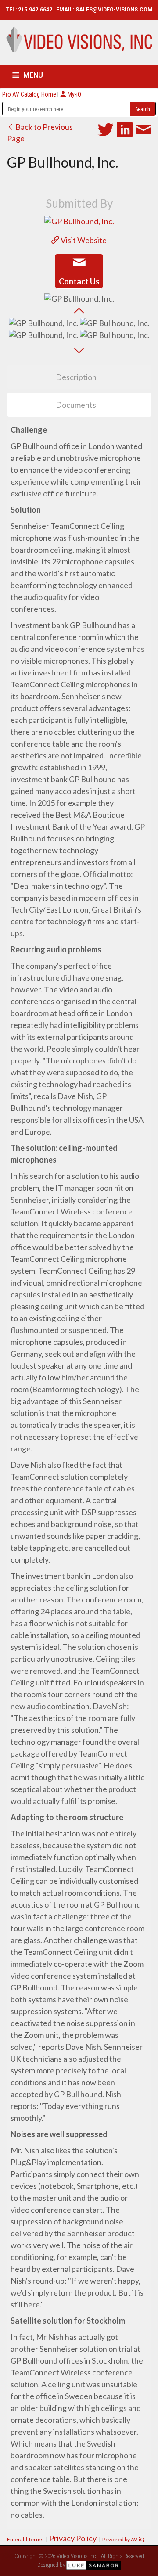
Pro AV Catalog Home (30, 94)
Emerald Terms (25, 2539)
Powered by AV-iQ (123, 2539)
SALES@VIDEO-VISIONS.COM (114, 10)
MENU (33, 75)
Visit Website (83, 240)
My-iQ (74, 94)
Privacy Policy (73, 2538)
